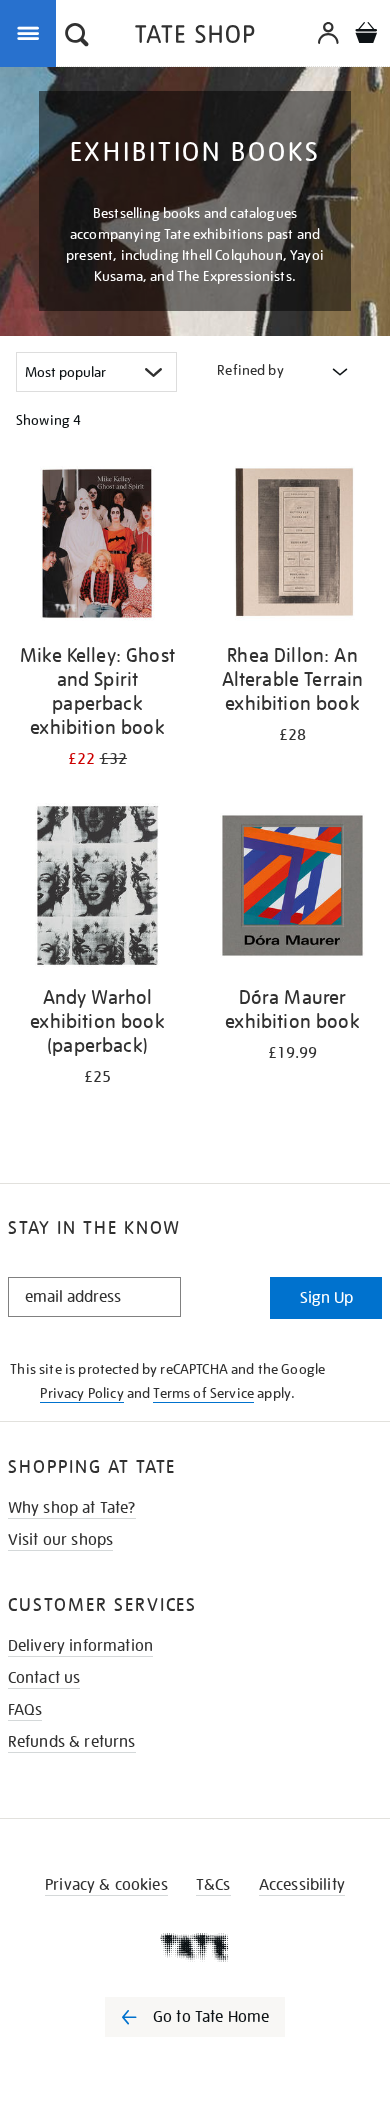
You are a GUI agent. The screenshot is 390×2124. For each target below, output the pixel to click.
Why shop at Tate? (72, 1508)
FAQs (25, 1710)
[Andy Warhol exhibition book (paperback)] (97, 889)
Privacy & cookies (106, 1885)
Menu (32, 32)
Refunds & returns (72, 1742)
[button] (77, 37)
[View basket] (366, 35)
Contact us (44, 1678)
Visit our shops (60, 1540)
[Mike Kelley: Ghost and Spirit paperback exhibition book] (97, 547)
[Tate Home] (195, 1947)
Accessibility (302, 1885)
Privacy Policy (81, 1393)
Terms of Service (203, 1393)
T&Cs (213, 1885)
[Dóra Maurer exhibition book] (292, 889)
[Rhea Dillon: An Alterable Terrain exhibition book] (292, 547)
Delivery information (80, 1646)
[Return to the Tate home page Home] (195, 37)
